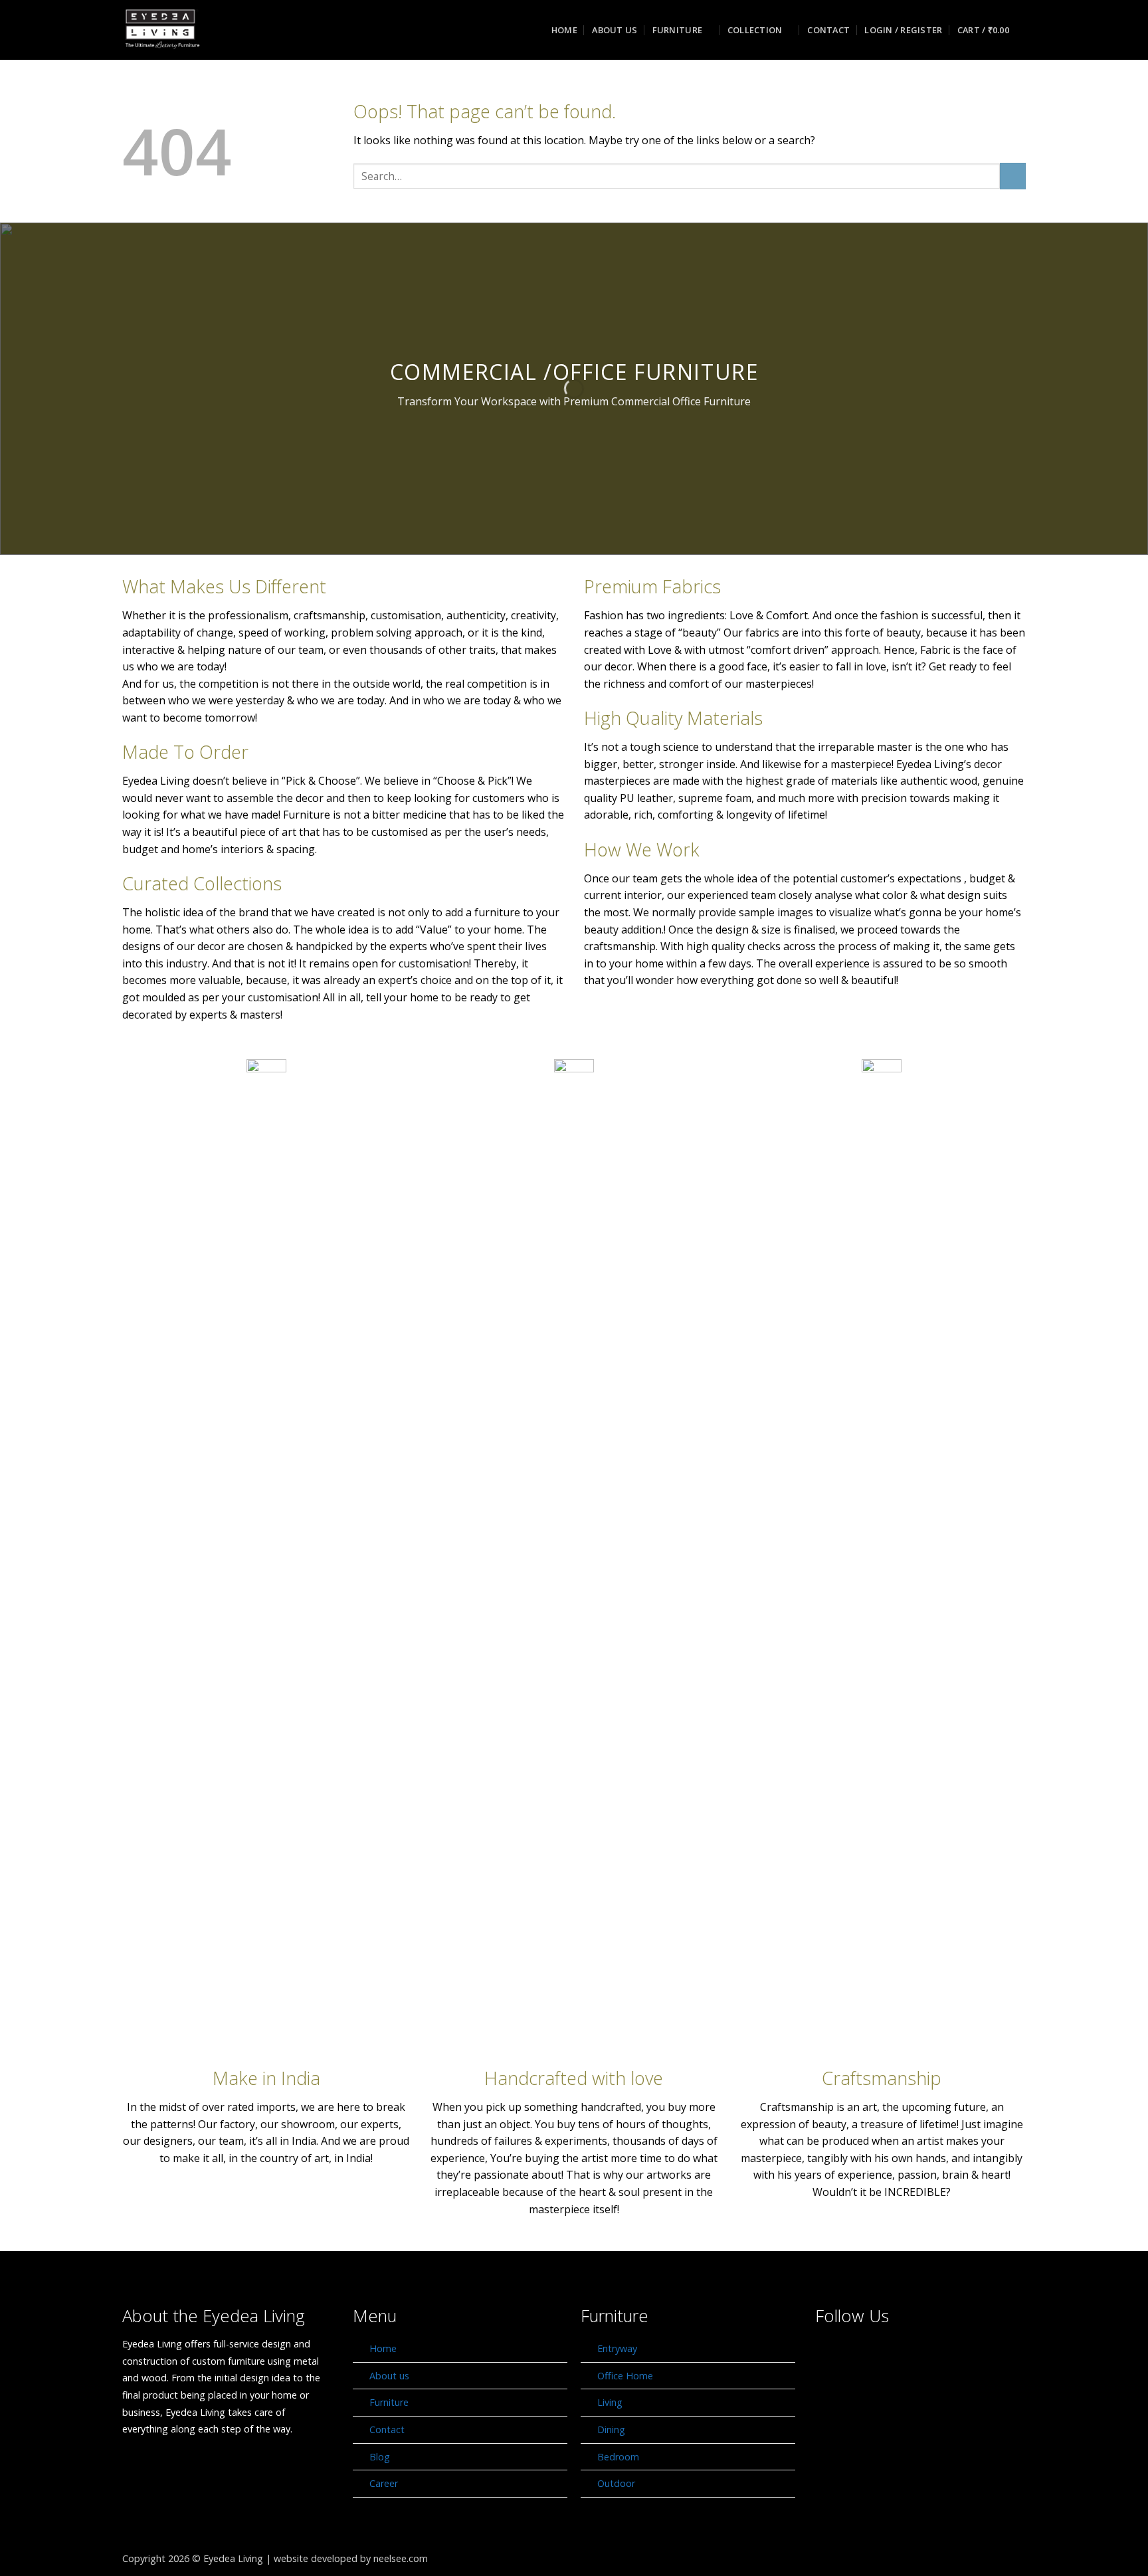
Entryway (617, 2348)
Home (564, 30)
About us (615, 30)
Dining (611, 2429)
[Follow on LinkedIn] (937, 2354)
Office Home (625, 2376)
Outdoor (616, 2483)
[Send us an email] (903, 2354)
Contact (828, 30)
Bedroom (618, 2457)
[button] (903, 30)
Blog (380, 2457)
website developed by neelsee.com (351, 2558)
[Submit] (1013, 176)
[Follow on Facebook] (832, 2354)
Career (384, 2483)
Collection (755, 30)
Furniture (677, 30)
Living (610, 2402)
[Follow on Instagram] (867, 2354)
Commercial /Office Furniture (574, 372)
